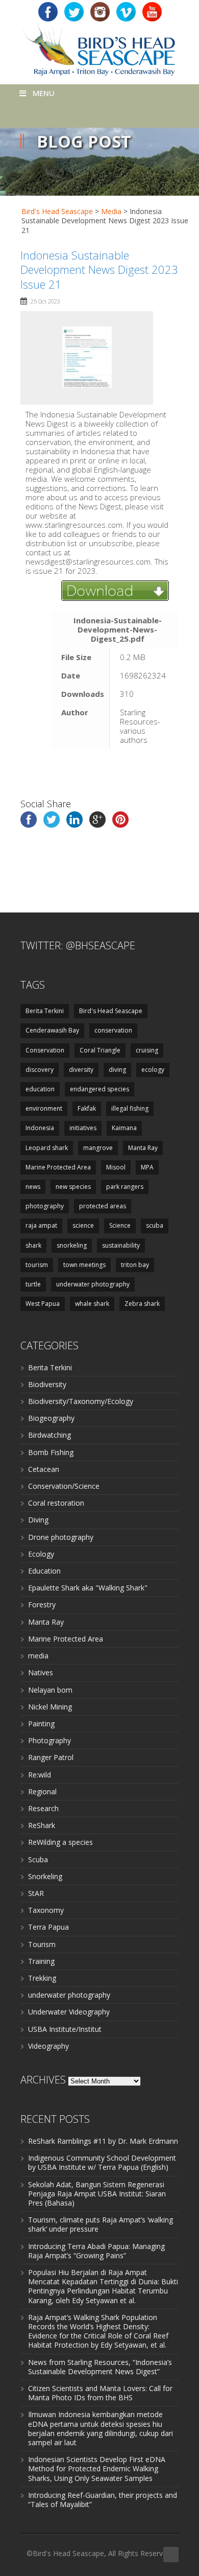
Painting (41, 1724)
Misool (116, 1167)
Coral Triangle (100, 1050)
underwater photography (93, 1284)
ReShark (42, 1825)
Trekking (42, 1978)
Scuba (38, 1859)
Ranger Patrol (51, 1757)
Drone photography (61, 1537)
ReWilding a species (60, 1842)
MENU (44, 93)
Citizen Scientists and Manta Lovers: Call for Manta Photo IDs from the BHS (100, 2393)
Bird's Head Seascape (57, 211)
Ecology (41, 1554)
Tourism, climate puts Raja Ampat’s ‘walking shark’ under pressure (101, 2224)
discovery (40, 1070)
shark (33, 1245)
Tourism (42, 1944)
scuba (155, 1225)
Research (43, 1808)
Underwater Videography (69, 2012)
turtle (33, 1284)
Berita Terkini (45, 1011)
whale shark (92, 1304)
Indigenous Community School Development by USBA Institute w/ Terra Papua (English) (102, 2162)
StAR (36, 1893)
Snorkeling (45, 1876)
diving (117, 1070)
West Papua (43, 1304)
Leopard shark (47, 1148)
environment (44, 1108)
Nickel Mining (50, 1707)
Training (41, 1961)
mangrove (98, 1148)
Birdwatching (49, 1435)
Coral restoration (56, 1503)
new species (73, 1187)
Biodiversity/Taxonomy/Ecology (81, 1401)
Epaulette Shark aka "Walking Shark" (88, 1588)
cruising (147, 1050)
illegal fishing (130, 1108)
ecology (153, 1070)
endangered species (99, 1089)
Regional (42, 1792)
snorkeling (72, 1245)
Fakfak (87, 1108)
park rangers (125, 1187)
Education (44, 1571)
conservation (113, 1030)
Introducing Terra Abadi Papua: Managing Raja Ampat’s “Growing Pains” (96, 2251)
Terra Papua (48, 1927)
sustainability (121, 1245)
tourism (37, 1265)
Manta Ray (143, 1148)
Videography (48, 2046)
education (40, 1089)
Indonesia (40, 1128)
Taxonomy (46, 1910)
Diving (38, 1520)
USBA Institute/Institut (65, 2029)
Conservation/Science (64, 1486)
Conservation (45, 1050)
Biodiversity (47, 1384)
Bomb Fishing (51, 1452)
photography (45, 1206)
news (33, 1187)
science (83, 1225)
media (38, 1656)
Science (120, 1225)
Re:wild (40, 1775)
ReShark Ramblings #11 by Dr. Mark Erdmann (103, 2141)
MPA (147, 1167)
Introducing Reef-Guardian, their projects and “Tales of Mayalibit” (103, 2500)
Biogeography (51, 1418)
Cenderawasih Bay (52, 1030)
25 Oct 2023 (45, 301)
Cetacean (44, 1469)
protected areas (103, 1206)
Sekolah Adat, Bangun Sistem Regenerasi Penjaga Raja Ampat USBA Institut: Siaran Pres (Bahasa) (97, 2194)
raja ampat (41, 1225)
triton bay (135, 1265)
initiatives (83, 1128)
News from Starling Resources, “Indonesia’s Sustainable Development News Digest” (100, 2367)
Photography (49, 1740)
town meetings (84, 1265)
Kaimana (124, 1128)
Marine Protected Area (58, 1167)
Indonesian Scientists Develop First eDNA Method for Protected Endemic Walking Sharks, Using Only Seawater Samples (97, 2468)
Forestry (42, 1605)
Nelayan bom (50, 1690)
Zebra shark (142, 1304)
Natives (41, 1672)
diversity (81, 1070)
